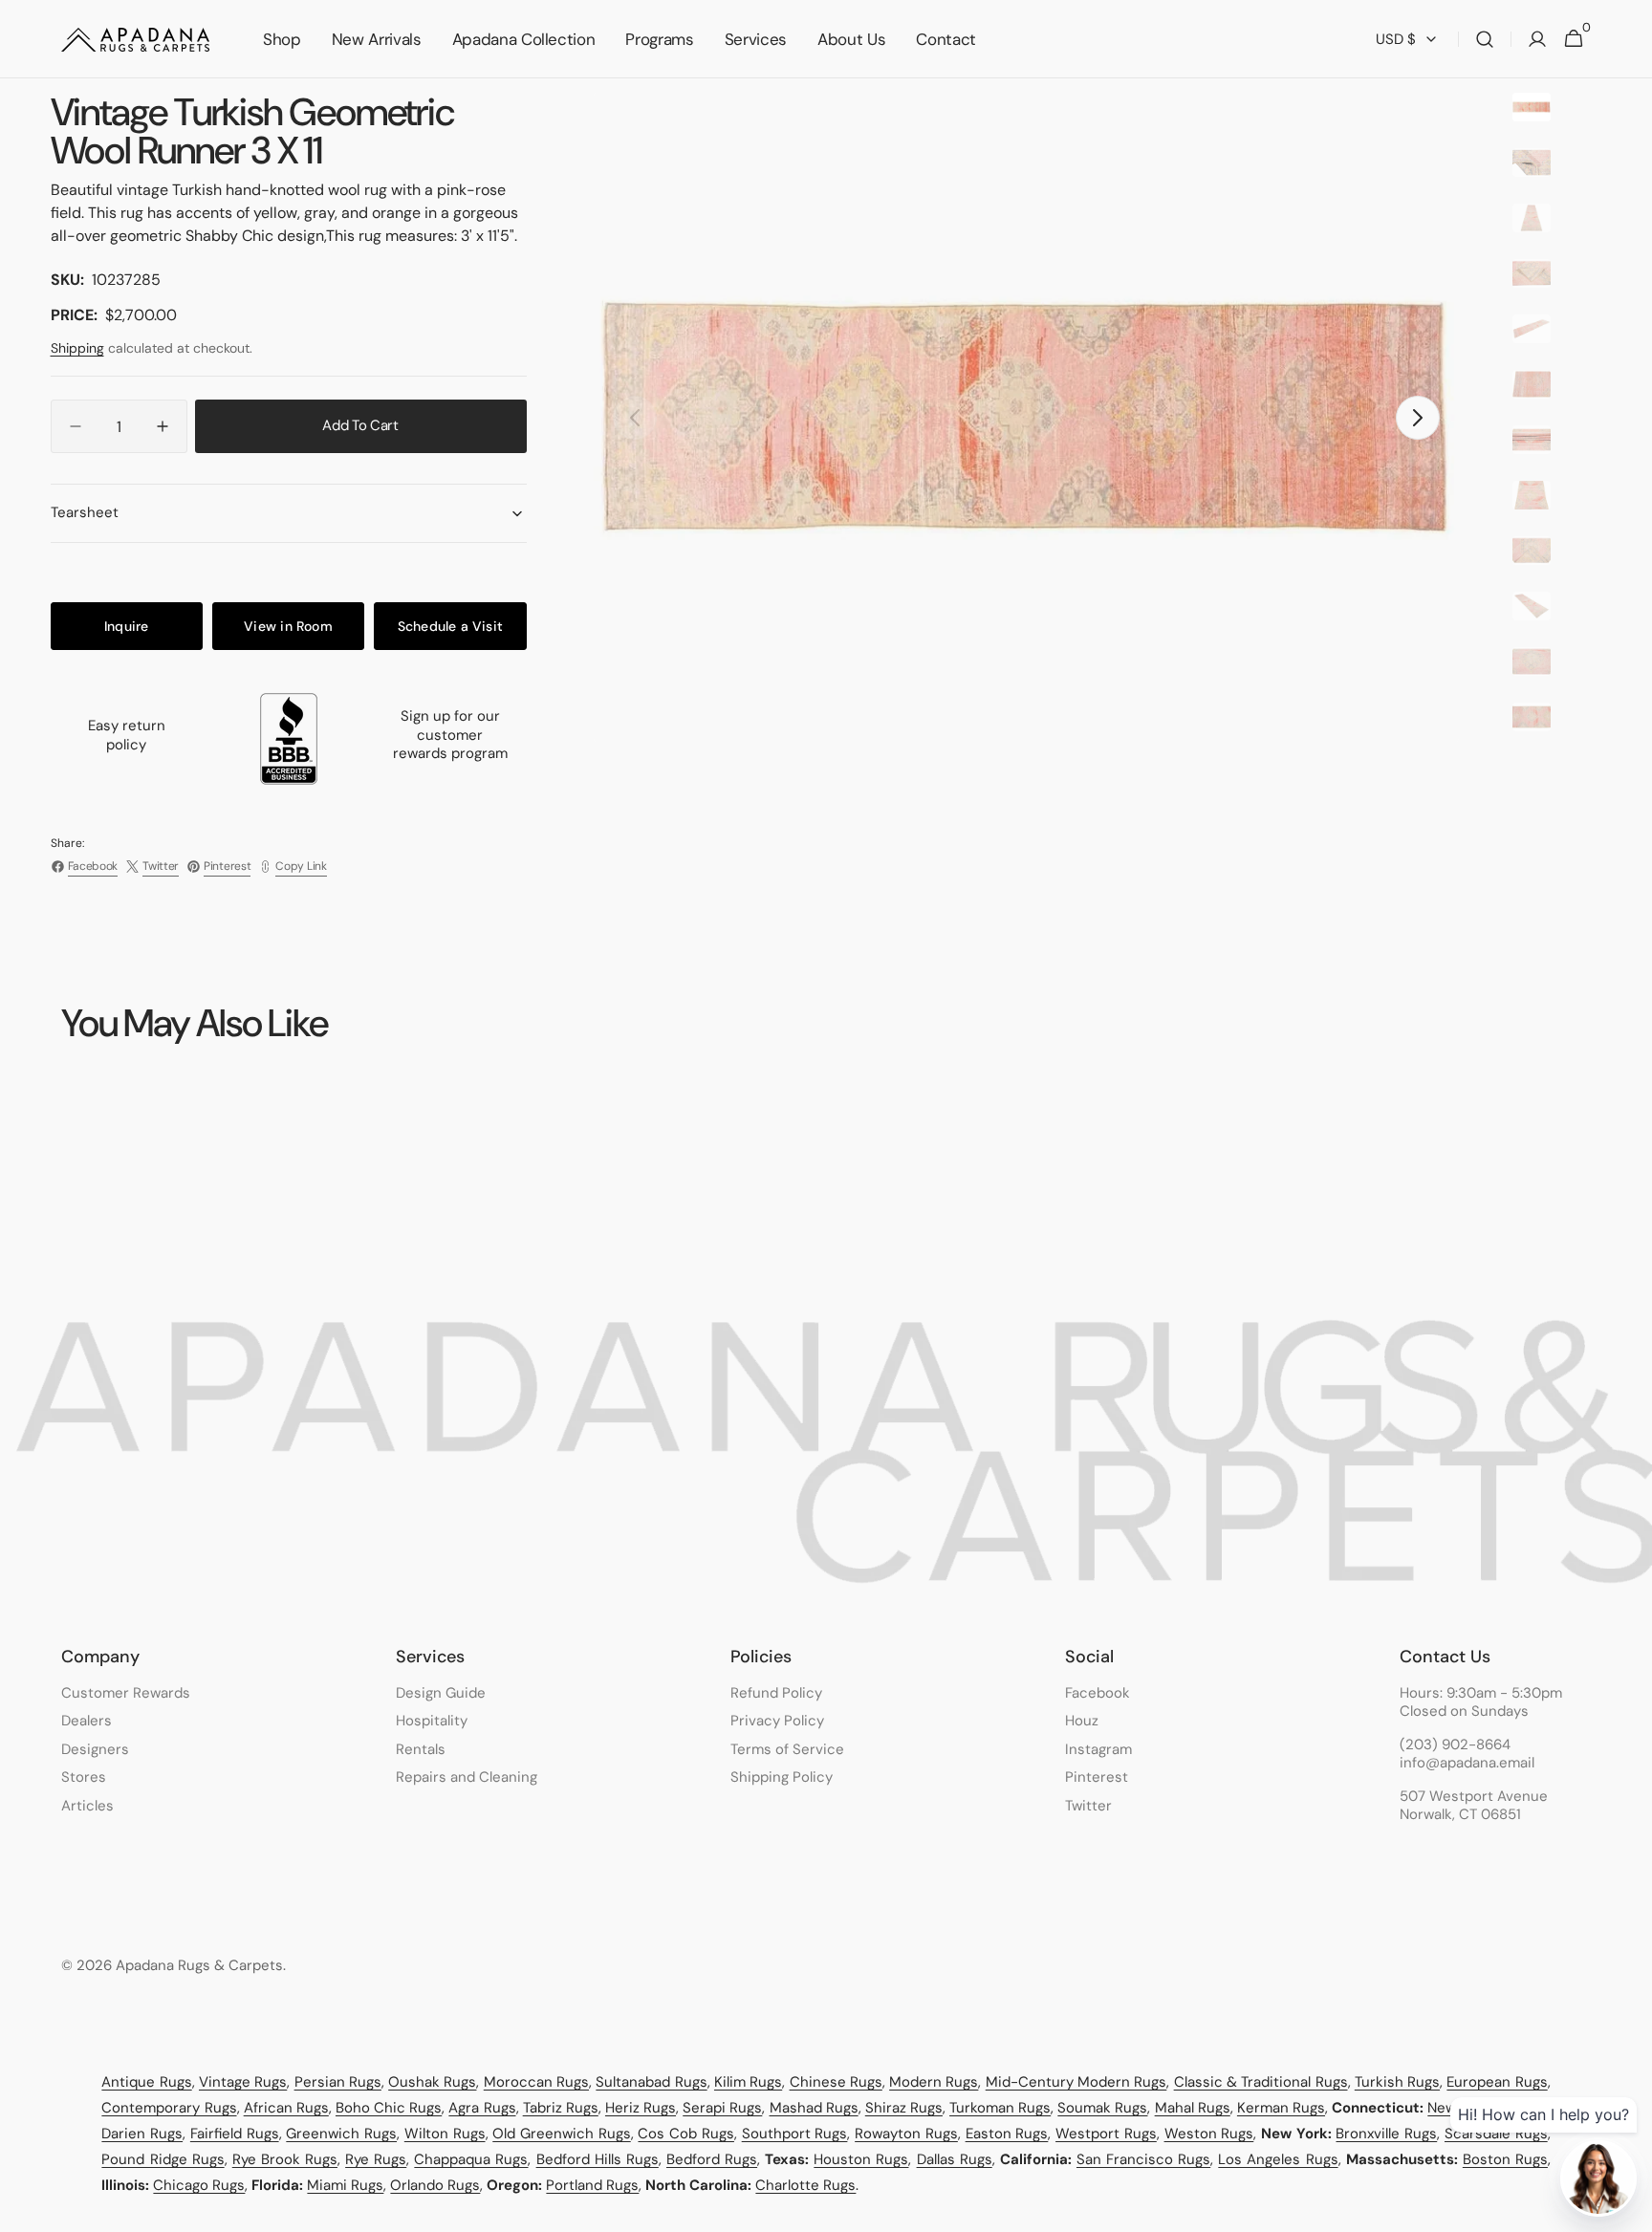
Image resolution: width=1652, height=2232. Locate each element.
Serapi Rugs (722, 2108)
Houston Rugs (861, 2159)
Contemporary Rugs (169, 2108)
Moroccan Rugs (536, 2082)
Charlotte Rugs (805, 2185)
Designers (95, 1749)
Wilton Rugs (445, 2134)
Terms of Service (787, 1749)
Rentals (421, 1749)
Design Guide (441, 1693)
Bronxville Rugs (1386, 2134)
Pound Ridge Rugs (163, 2159)
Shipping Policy (782, 1777)
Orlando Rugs (435, 2185)
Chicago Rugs (199, 2185)
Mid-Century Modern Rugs (1076, 2082)
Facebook (1098, 1693)
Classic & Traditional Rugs (1261, 2082)
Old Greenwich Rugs (561, 2134)
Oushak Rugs (432, 2082)
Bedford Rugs (712, 2159)
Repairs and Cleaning (467, 1777)
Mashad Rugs (814, 2108)
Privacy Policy (777, 1721)
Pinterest (1097, 1777)
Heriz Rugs (641, 2108)
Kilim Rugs (748, 2082)
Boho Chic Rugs (389, 2108)
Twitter (1088, 1806)
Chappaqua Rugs (471, 2159)
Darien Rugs (142, 2134)
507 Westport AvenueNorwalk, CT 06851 (1474, 1806)
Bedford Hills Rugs (598, 2159)
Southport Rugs (795, 2134)
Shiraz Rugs (904, 2108)
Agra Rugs (482, 2108)
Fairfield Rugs (235, 2134)
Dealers (87, 1721)
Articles (87, 1806)
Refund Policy (776, 1693)
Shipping (77, 348)
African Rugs (286, 2108)
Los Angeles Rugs (1278, 2159)
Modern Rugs (934, 2082)
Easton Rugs (1007, 2134)
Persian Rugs (338, 2082)
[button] (1485, 39)
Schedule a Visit (450, 626)
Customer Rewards (126, 1693)
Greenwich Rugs (341, 2134)
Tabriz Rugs (561, 2108)
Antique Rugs (146, 2082)
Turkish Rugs (1397, 2082)
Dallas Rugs (955, 2159)
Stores (84, 1777)
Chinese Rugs (836, 2082)
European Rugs (1497, 2082)
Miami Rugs (345, 2185)
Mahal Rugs (1193, 2108)
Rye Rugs (376, 2159)
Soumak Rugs (1102, 2108)
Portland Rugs (592, 2185)
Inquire (126, 626)
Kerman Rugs (1281, 2108)
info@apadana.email (1467, 1763)
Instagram (1098, 1749)
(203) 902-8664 (1455, 1745)
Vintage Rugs (243, 2082)
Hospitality (432, 1721)
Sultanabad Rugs (651, 2082)
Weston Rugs (1209, 2134)
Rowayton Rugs (906, 2134)
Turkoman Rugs (1000, 2108)
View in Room (288, 626)
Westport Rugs (1106, 2134)
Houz (1082, 1721)
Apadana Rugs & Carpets (199, 1966)
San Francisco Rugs (1143, 2159)
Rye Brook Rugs (285, 2159)
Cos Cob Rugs (685, 2134)
